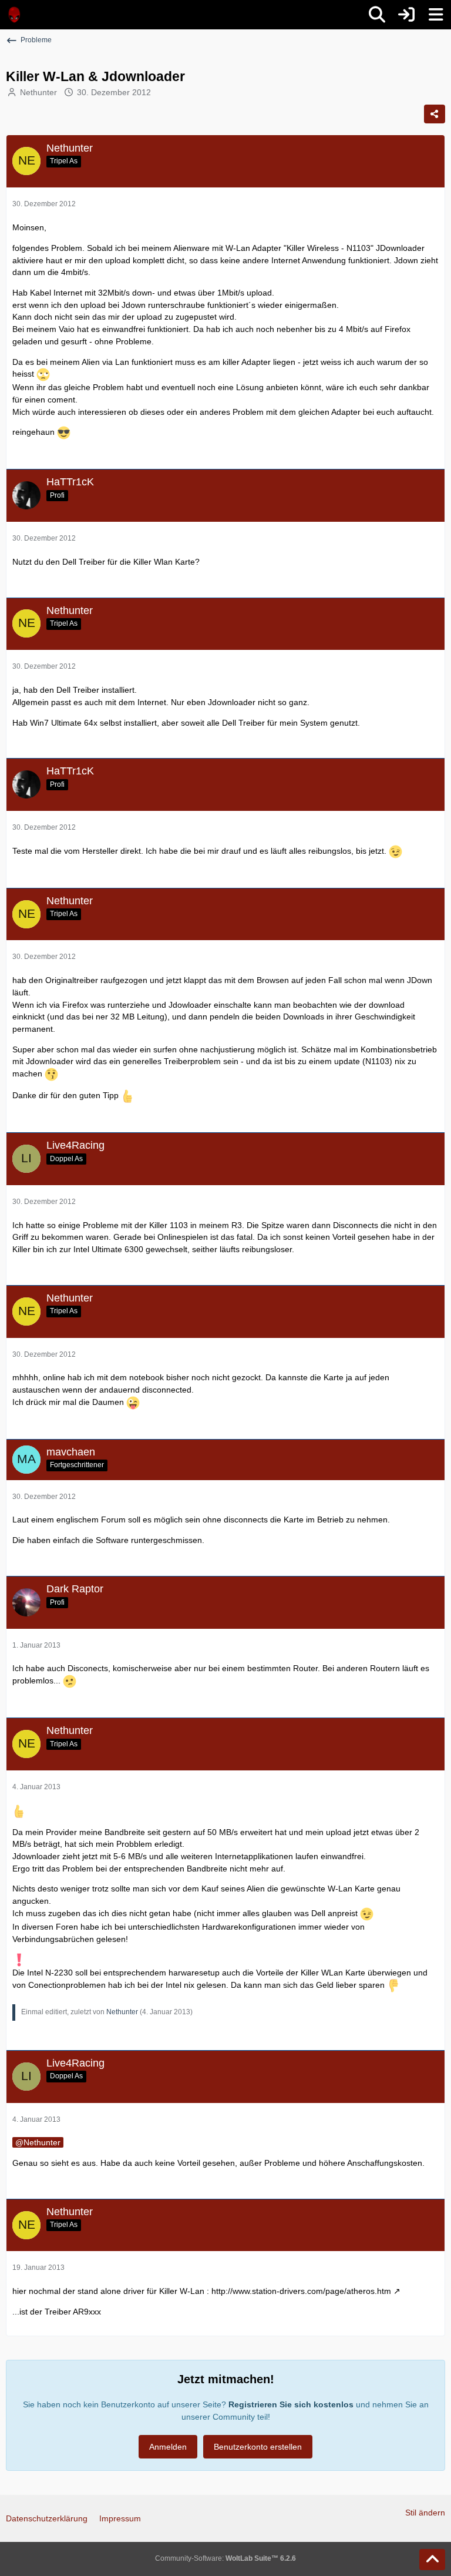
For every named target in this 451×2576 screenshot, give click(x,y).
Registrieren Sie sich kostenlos (291, 2404)
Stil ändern (425, 2513)
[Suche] (377, 15)
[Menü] (436, 15)
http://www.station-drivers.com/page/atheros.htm (301, 2291)
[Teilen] (435, 114)
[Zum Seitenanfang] (432, 2560)
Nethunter (38, 92)
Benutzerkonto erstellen (258, 2447)
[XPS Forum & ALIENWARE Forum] (15, 15)
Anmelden (168, 2447)
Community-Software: (225, 2558)
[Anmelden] (406, 15)
